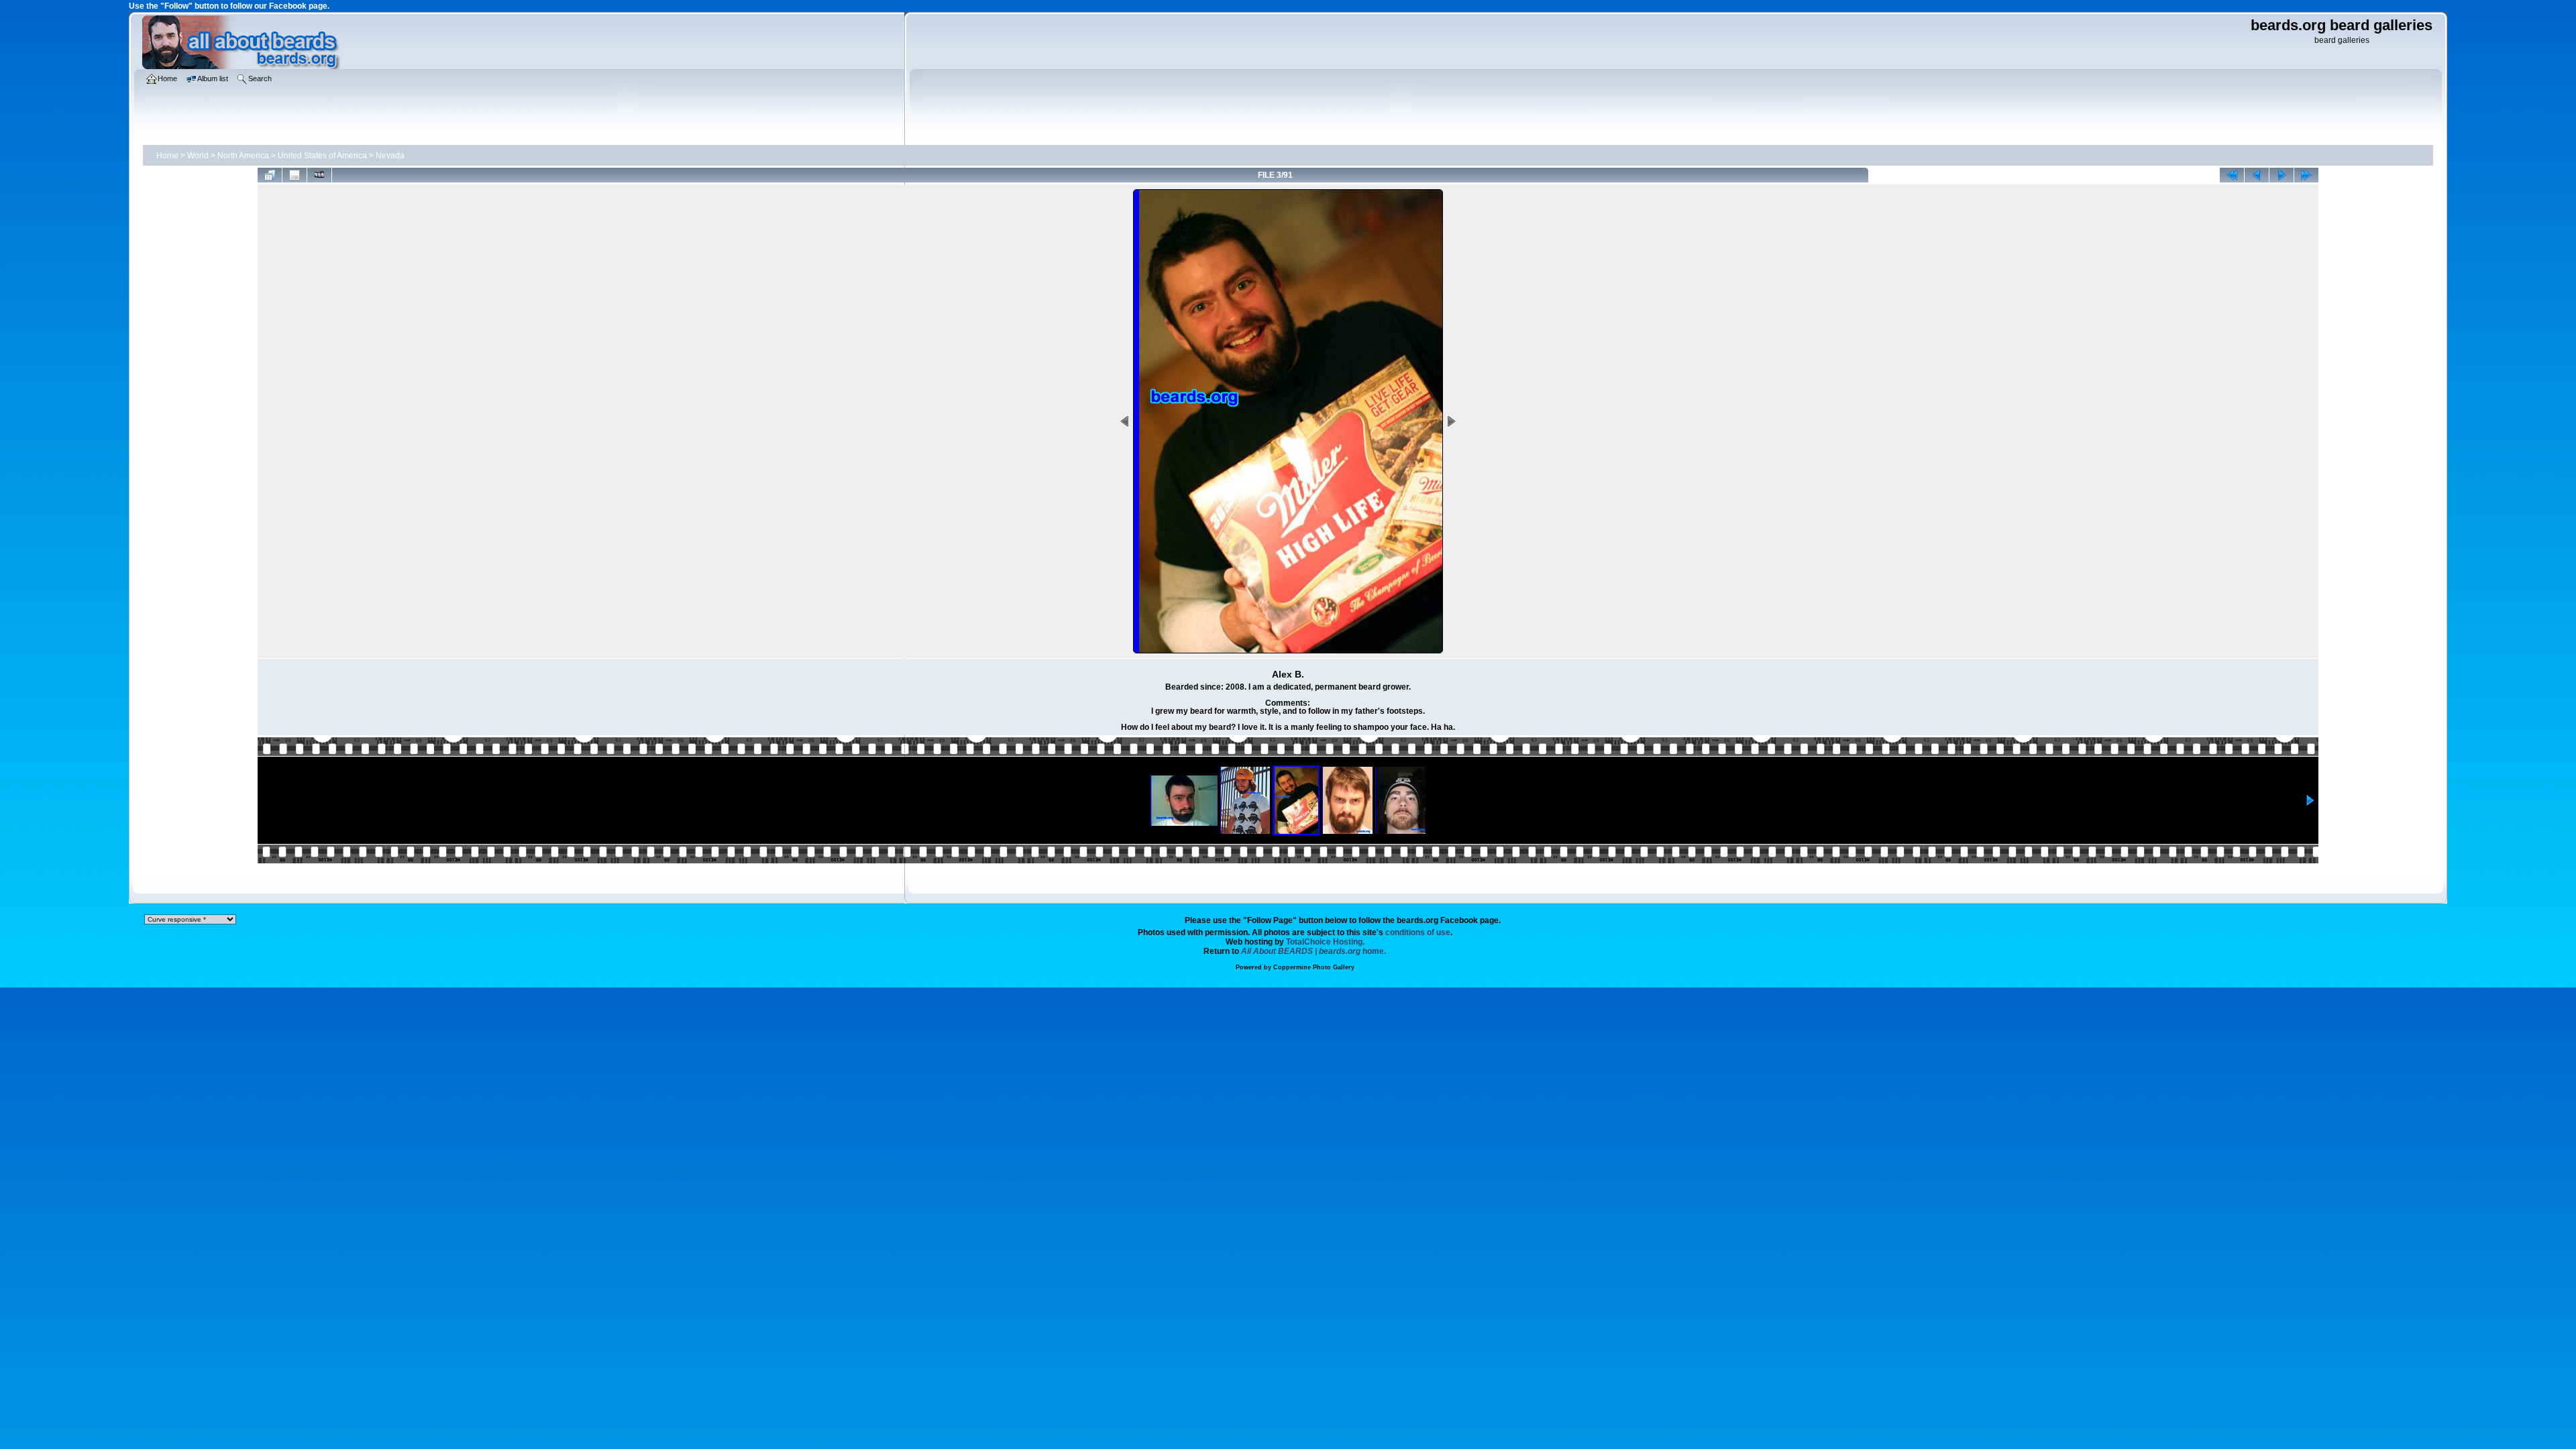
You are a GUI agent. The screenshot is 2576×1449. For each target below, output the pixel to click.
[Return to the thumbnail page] (270, 175)
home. (1313, 951)
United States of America (322, 156)
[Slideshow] (319, 175)
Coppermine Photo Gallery (1314, 967)
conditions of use (1418, 932)
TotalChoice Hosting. (1325, 942)
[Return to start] (2232, 175)
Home (167, 156)
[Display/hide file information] (294, 175)
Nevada (390, 156)
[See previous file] (2257, 175)
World (198, 156)
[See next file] (2282, 175)
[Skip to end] (2306, 175)
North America (243, 156)
